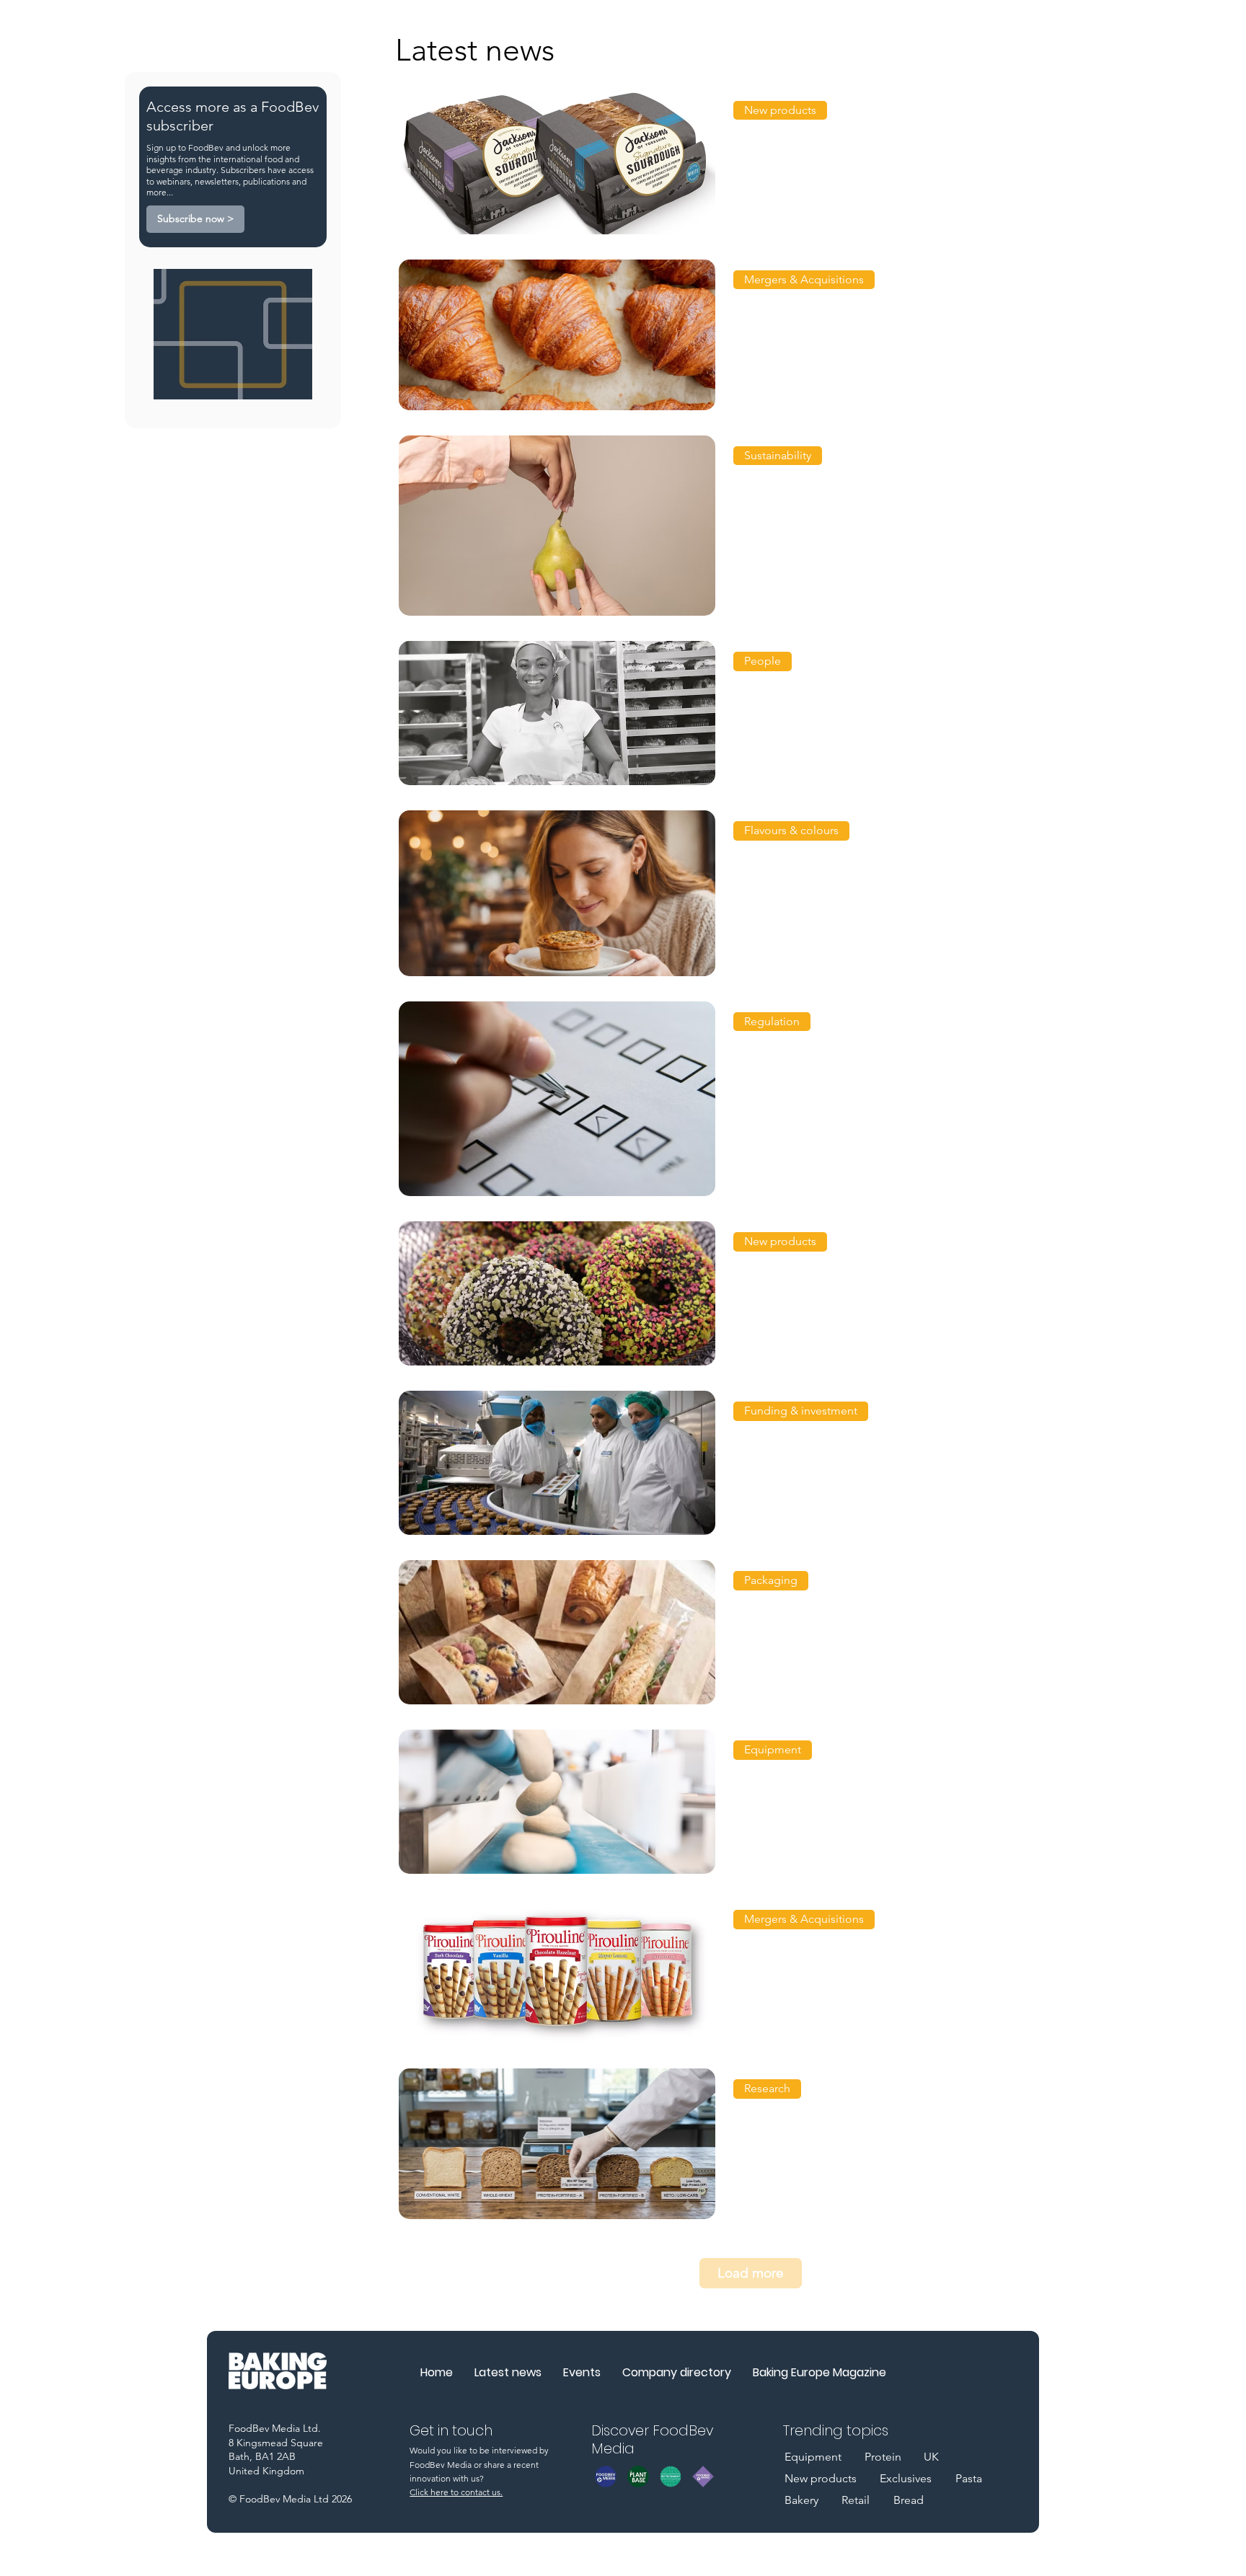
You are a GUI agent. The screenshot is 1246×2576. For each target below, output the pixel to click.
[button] (780, 110)
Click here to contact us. (456, 2492)
